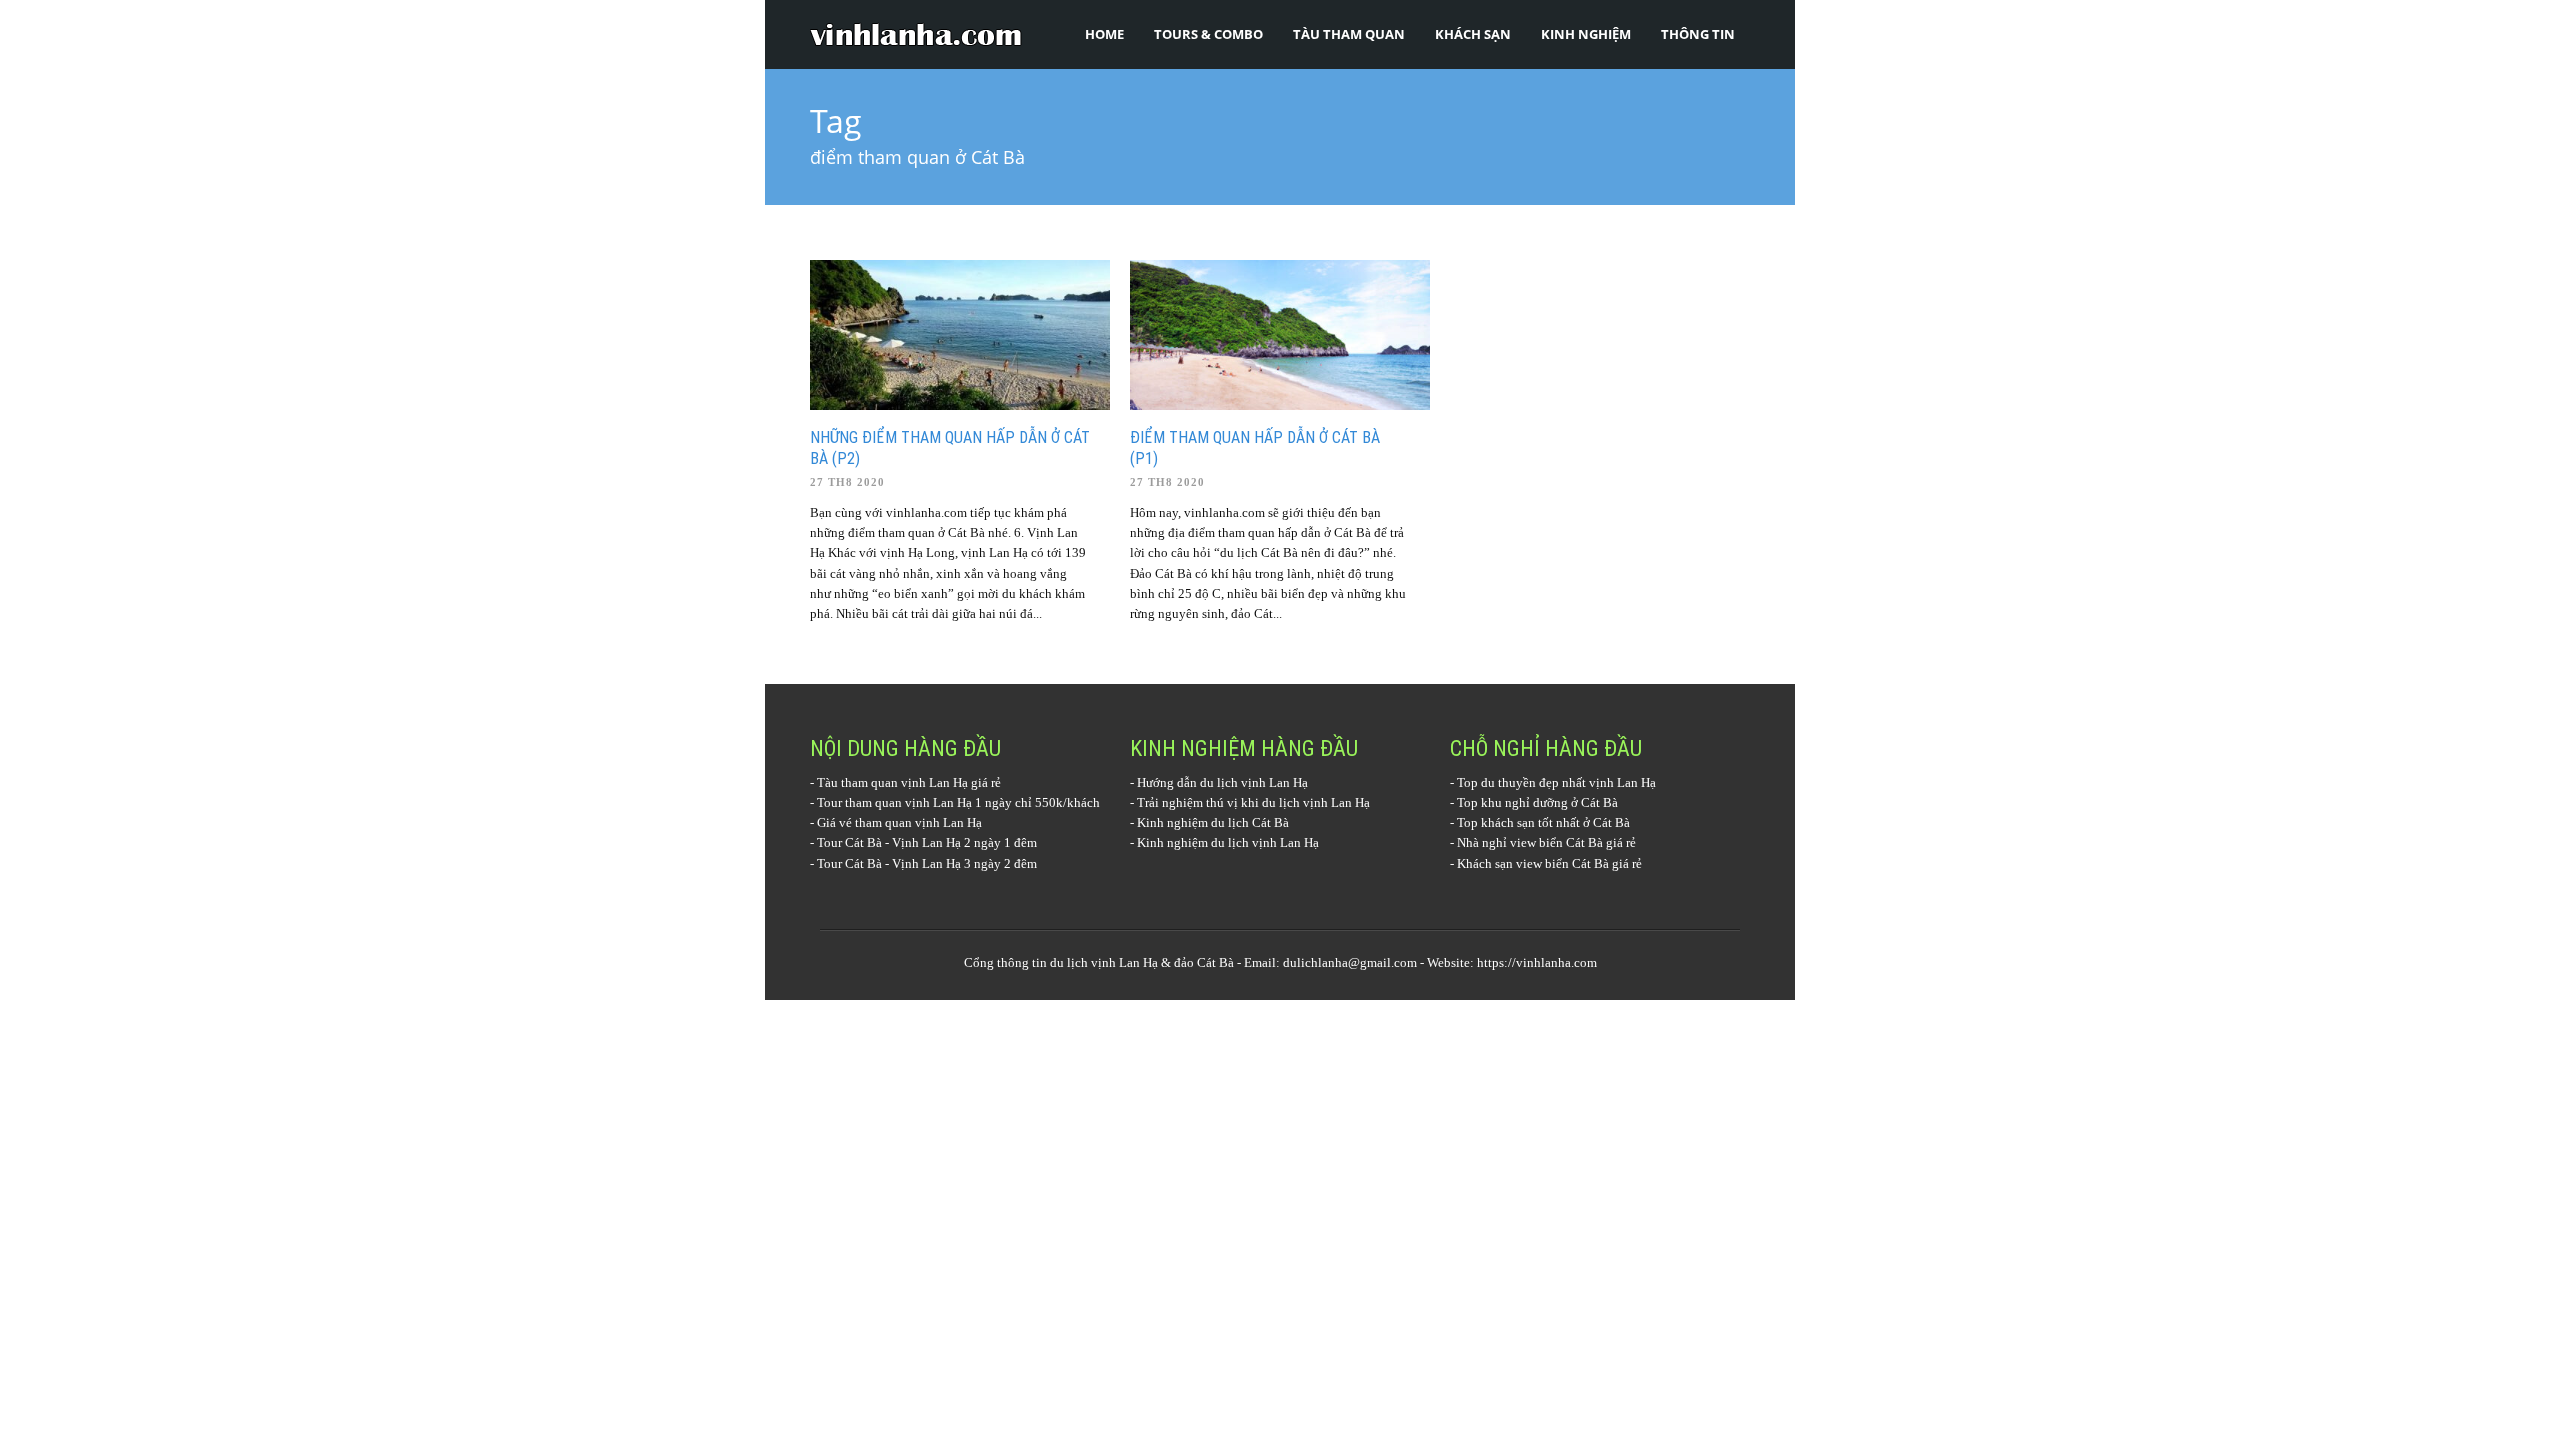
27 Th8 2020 (847, 482)
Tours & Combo (1208, 34)
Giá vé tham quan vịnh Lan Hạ (899, 822)
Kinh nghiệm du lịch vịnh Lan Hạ (1228, 842)
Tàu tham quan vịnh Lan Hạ (892, 782)
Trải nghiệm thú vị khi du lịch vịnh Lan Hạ (1253, 802)
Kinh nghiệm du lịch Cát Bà (1213, 822)
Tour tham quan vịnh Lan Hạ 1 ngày (914, 802)
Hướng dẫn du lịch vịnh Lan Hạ (1222, 782)
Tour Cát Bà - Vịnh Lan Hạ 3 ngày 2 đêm (927, 863)
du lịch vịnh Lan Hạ (1104, 962)
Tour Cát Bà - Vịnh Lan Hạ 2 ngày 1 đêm (927, 842)
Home (1104, 34)
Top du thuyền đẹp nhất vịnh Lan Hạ (1556, 782)
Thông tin (1698, 34)
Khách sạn (1473, 34)
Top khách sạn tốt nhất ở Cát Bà (1543, 822)
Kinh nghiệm (1586, 34)
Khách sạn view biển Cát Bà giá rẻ (1549, 863)
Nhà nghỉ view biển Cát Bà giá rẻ (1546, 842)
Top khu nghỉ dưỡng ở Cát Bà (1537, 802)
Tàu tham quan (1349, 34)
